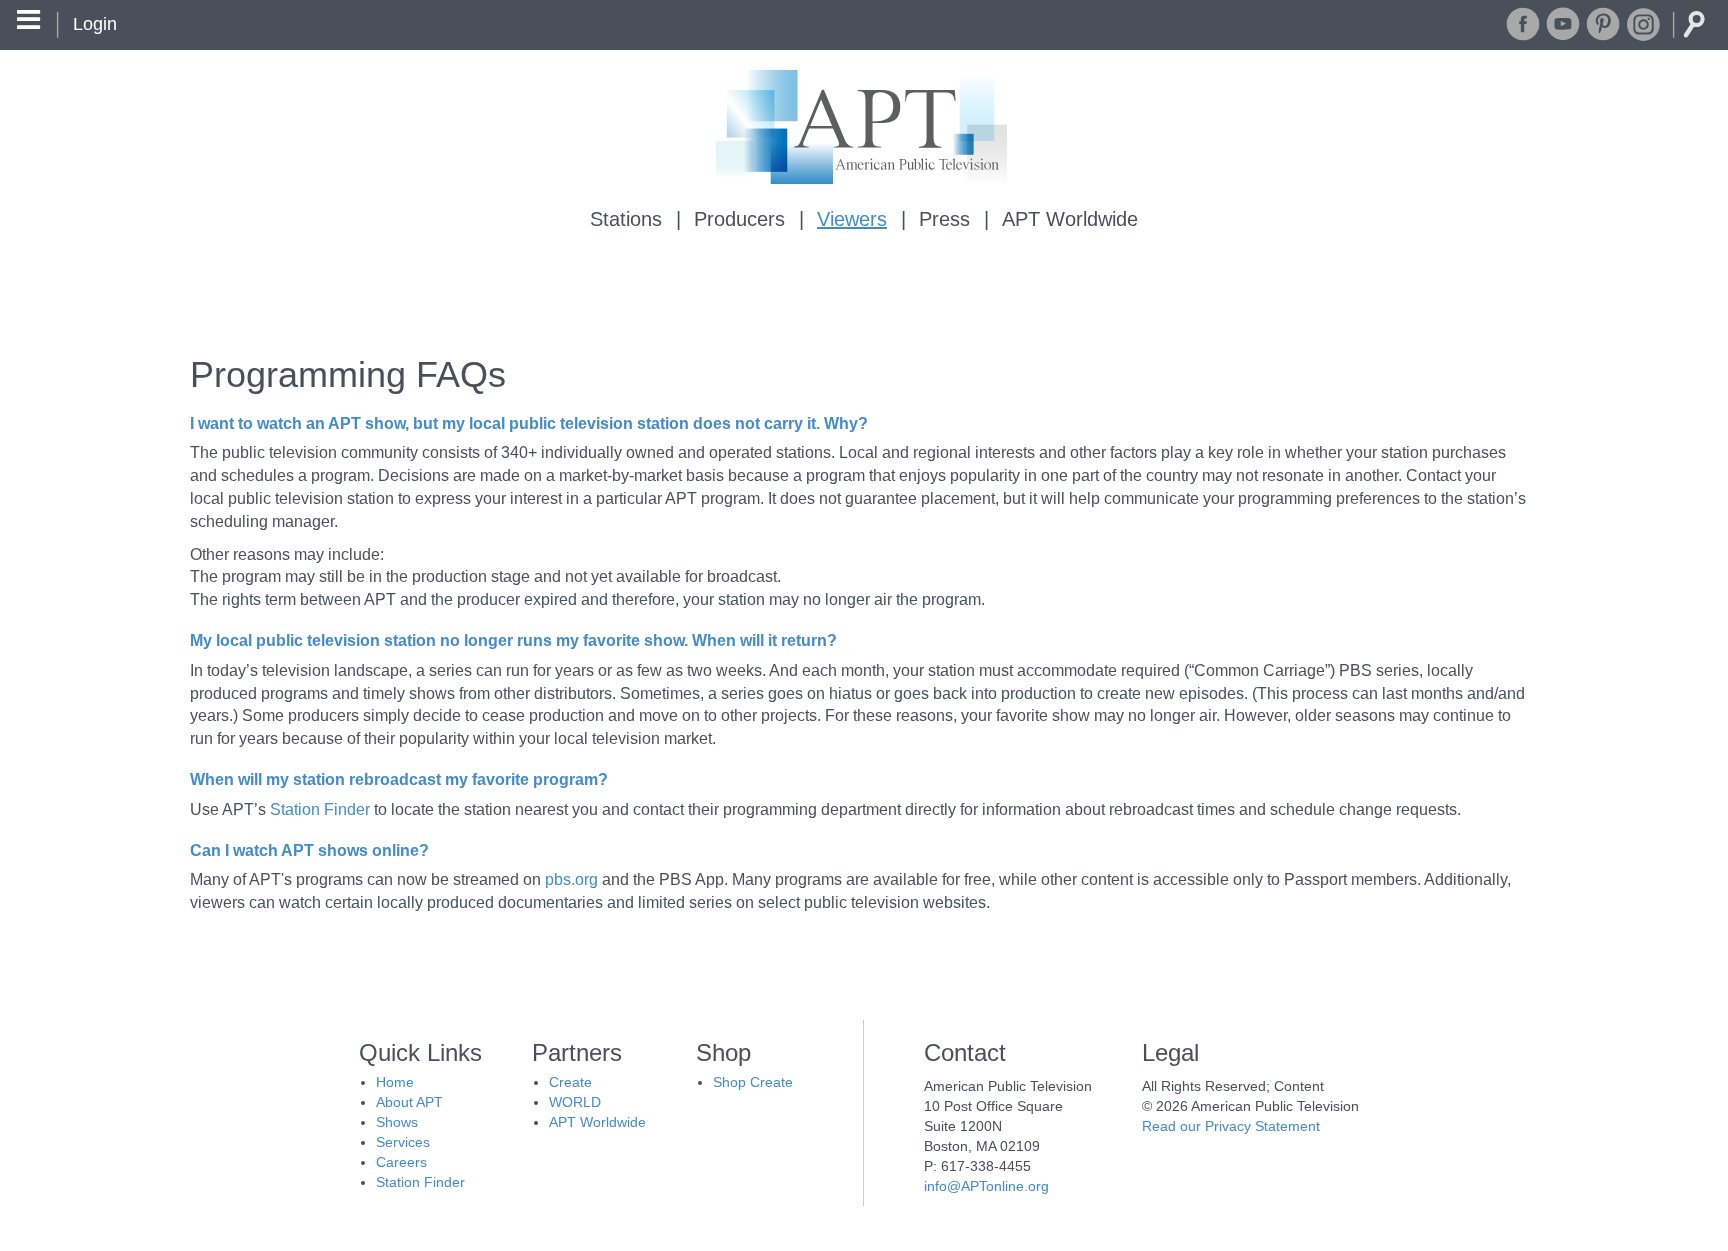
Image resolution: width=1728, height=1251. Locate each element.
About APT (409, 1102)
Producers (739, 219)
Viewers (852, 219)
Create (570, 1082)
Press (944, 219)
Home (395, 1082)
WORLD (575, 1102)
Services (403, 1142)
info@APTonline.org (986, 1186)
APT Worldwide (1070, 219)
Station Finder (320, 809)
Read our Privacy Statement (1231, 1126)
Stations (626, 219)
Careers (401, 1162)
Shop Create (753, 1082)
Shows (397, 1122)
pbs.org (571, 879)
